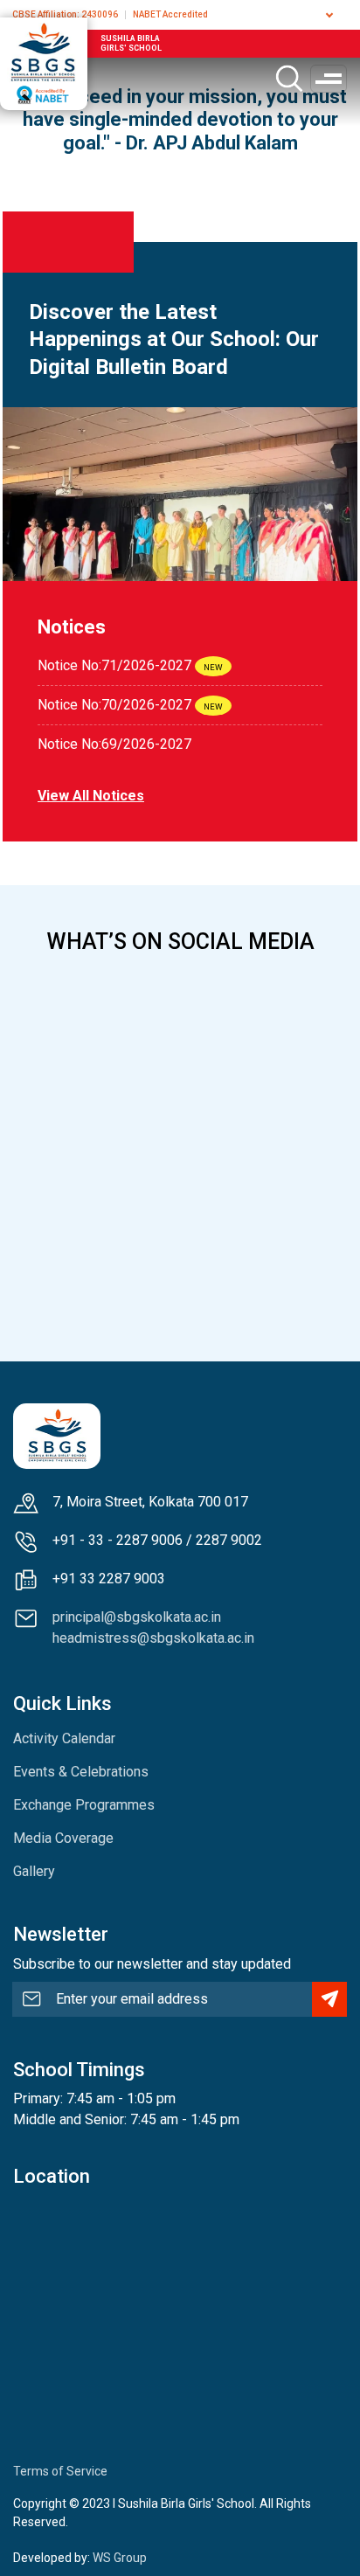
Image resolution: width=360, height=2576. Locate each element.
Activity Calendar (64, 1738)
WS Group (120, 2558)
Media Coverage (63, 1838)
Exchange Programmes (84, 1805)
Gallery (34, 1871)
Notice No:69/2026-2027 (114, 744)
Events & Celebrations (81, 1772)
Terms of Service (60, 2471)
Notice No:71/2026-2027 (114, 665)
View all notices (91, 796)
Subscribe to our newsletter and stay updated (152, 1964)
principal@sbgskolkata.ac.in (137, 1617)
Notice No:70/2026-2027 (114, 705)
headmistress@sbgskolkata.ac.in (153, 1638)
